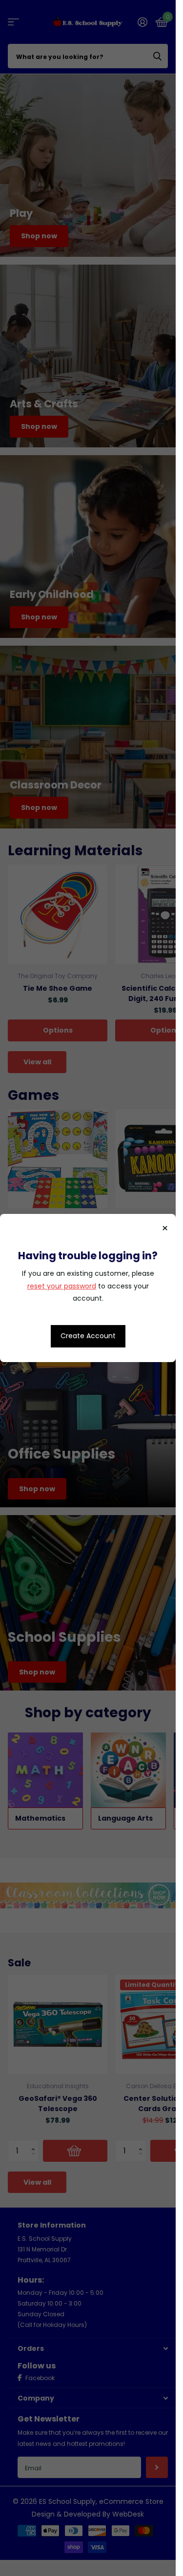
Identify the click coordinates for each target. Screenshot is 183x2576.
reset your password (62, 1286)
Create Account (88, 1336)
